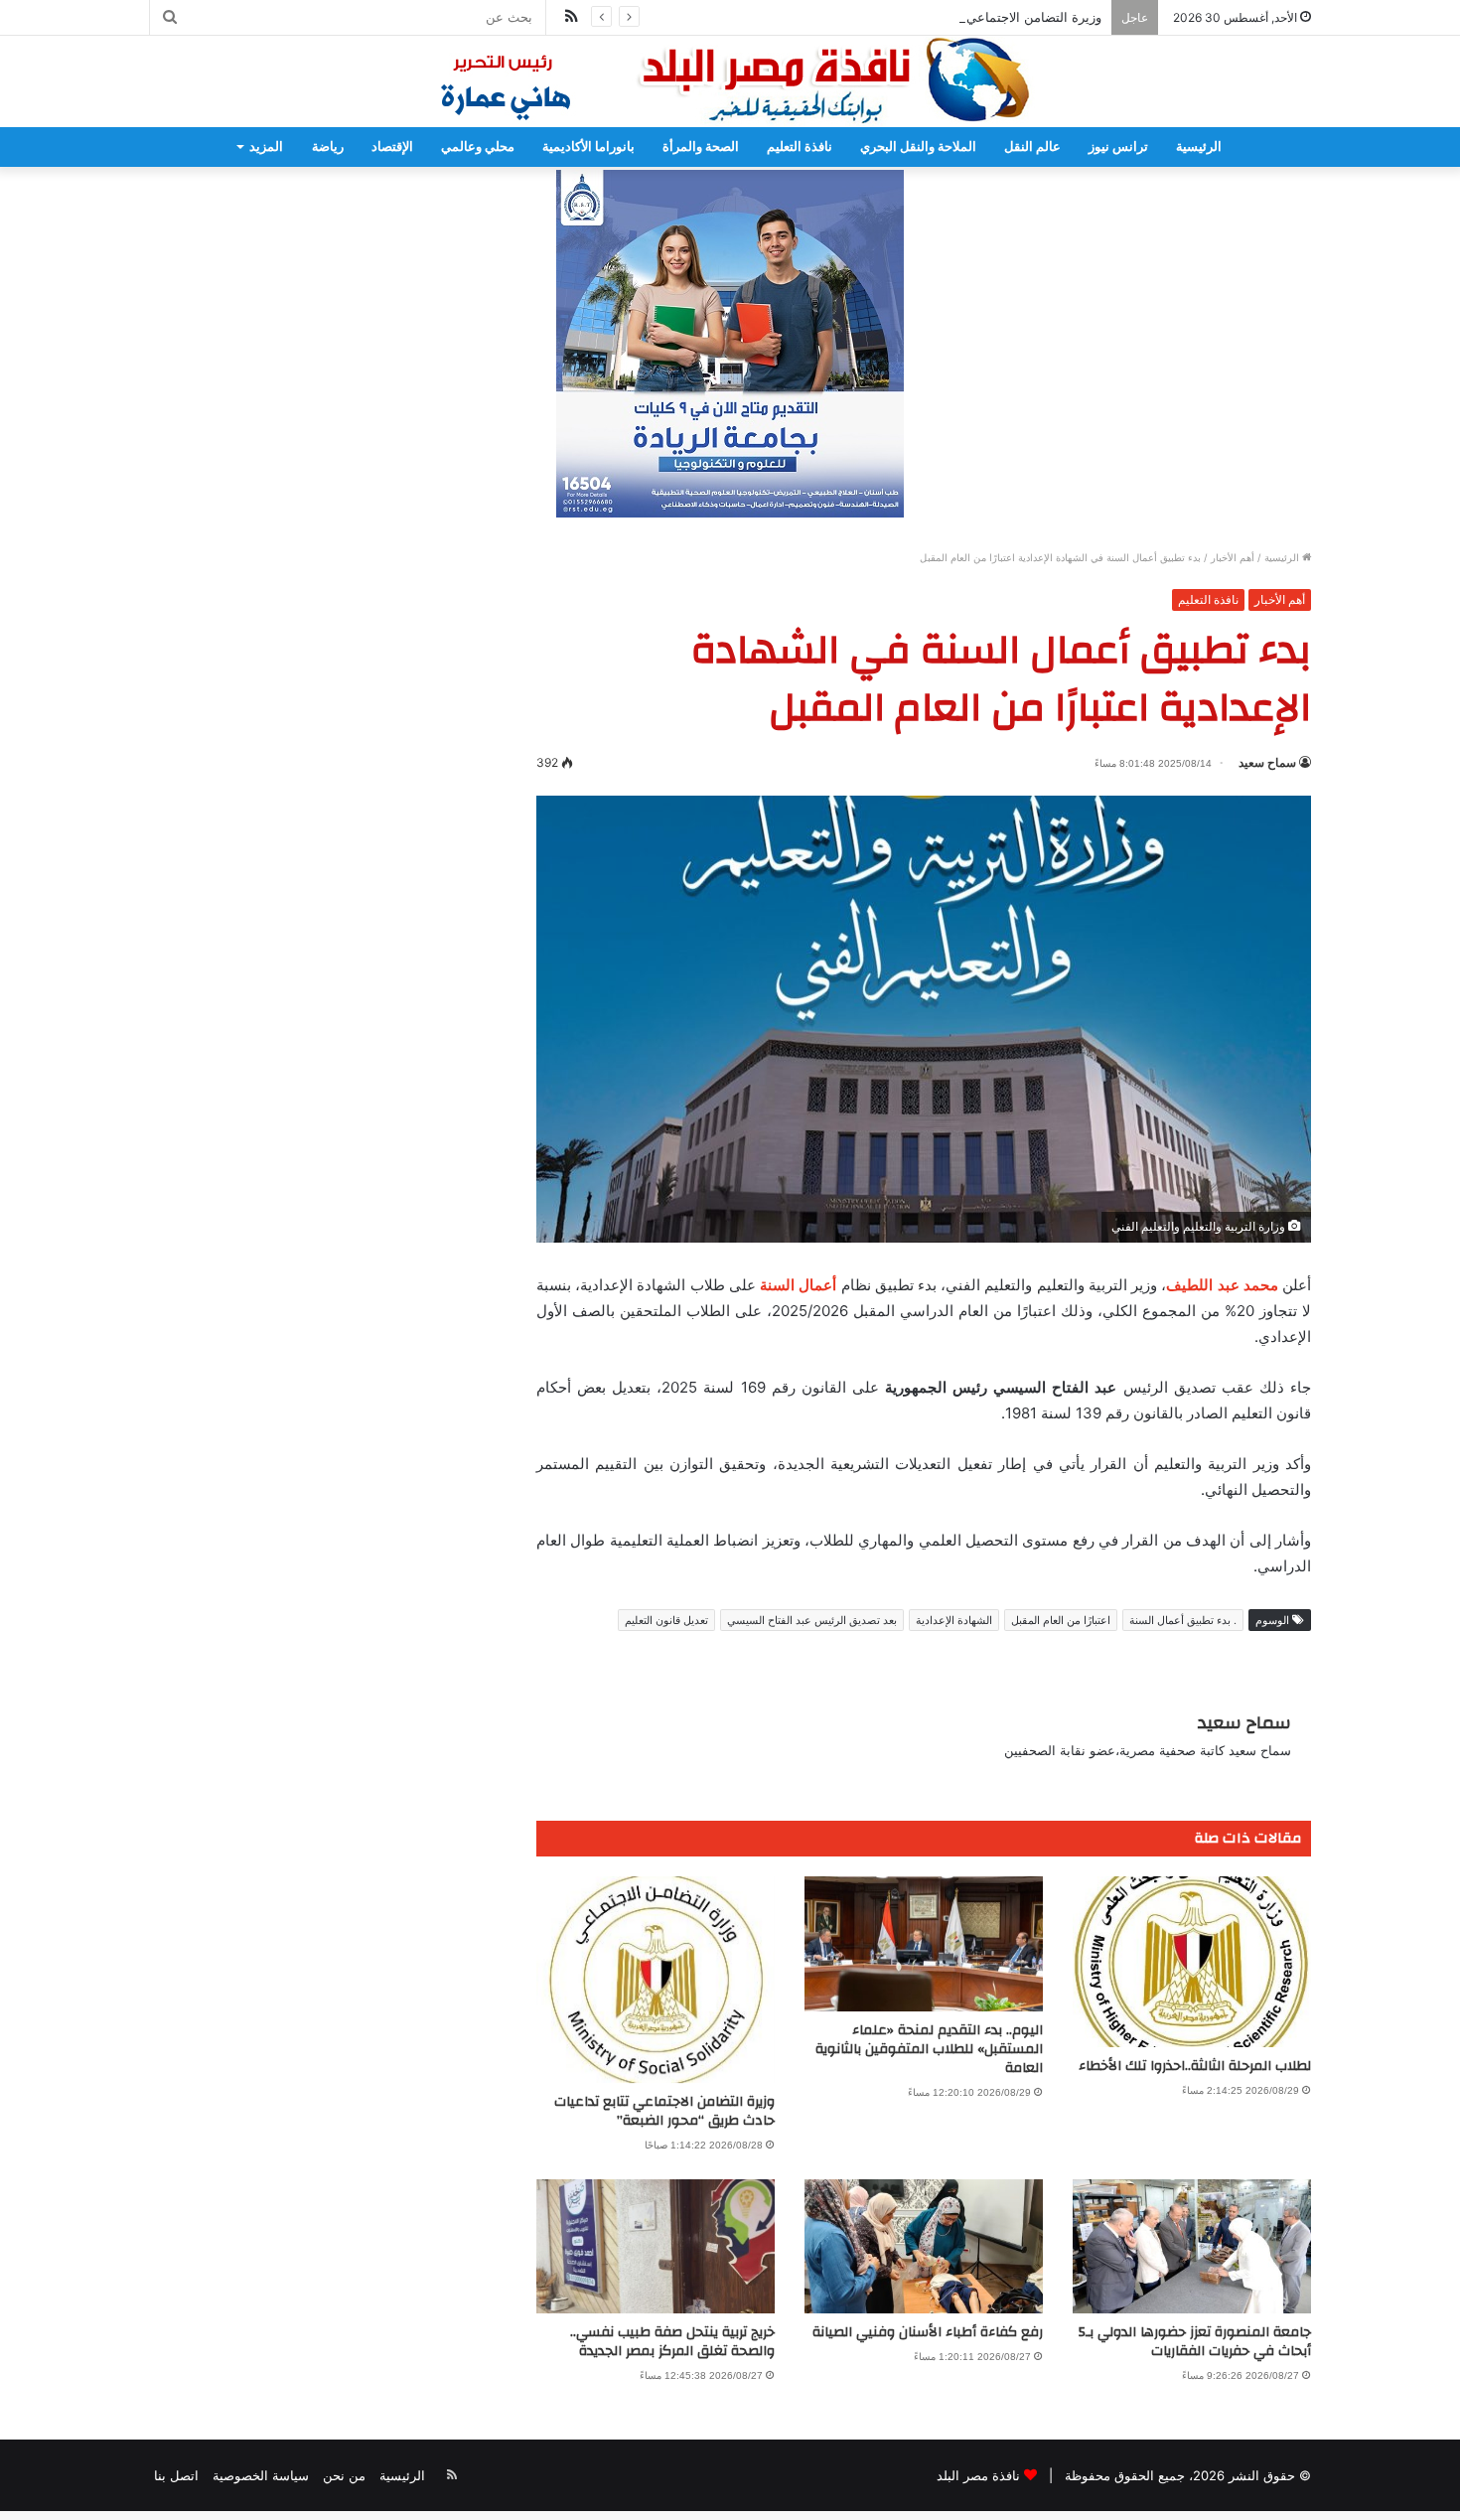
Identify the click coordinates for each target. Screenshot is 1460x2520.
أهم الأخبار (1233, 557)
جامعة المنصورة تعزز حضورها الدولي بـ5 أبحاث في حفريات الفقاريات (1195, 2342)
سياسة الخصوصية (261, 2475)
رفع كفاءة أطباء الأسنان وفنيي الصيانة (928, 2332)
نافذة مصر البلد (978, 2475)
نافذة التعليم (800, 147)
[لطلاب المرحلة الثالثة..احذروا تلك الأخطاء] (1192, 1962)
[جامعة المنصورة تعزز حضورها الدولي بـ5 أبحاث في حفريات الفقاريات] (1192, 2246)
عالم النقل (1032, 147)
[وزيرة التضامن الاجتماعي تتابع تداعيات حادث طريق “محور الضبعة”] (656, 1980)
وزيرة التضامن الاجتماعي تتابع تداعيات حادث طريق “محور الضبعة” (922, 17)
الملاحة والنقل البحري (918, 147)
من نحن (344, 2475)
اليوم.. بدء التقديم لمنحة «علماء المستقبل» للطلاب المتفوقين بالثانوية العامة (929, 2049)
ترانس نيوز (1118, 147)
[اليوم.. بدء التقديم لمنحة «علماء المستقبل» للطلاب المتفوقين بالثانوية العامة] (924, 1943)
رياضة (328, 147)
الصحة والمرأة (701, 147)
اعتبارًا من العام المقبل (1061, 1620)
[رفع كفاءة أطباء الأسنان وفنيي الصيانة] (924, 2246)
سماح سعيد (1267, 762)
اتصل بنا (176, 2475)
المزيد (266, 147)
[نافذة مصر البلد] (730, 81)
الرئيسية (1199, 147)
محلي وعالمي (478, 147)
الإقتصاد (392, 147)
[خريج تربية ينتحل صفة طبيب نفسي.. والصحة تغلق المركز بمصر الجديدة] (656, 2246)
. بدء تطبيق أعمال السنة (1183, 1620)
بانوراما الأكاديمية (588, 147)
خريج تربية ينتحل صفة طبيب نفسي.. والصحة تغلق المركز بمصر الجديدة (672, 2342)
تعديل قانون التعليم (666, 1620)
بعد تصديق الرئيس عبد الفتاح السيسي (812, 1620)
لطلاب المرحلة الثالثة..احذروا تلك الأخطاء (1195, 2066)
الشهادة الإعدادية (954, 1620)
